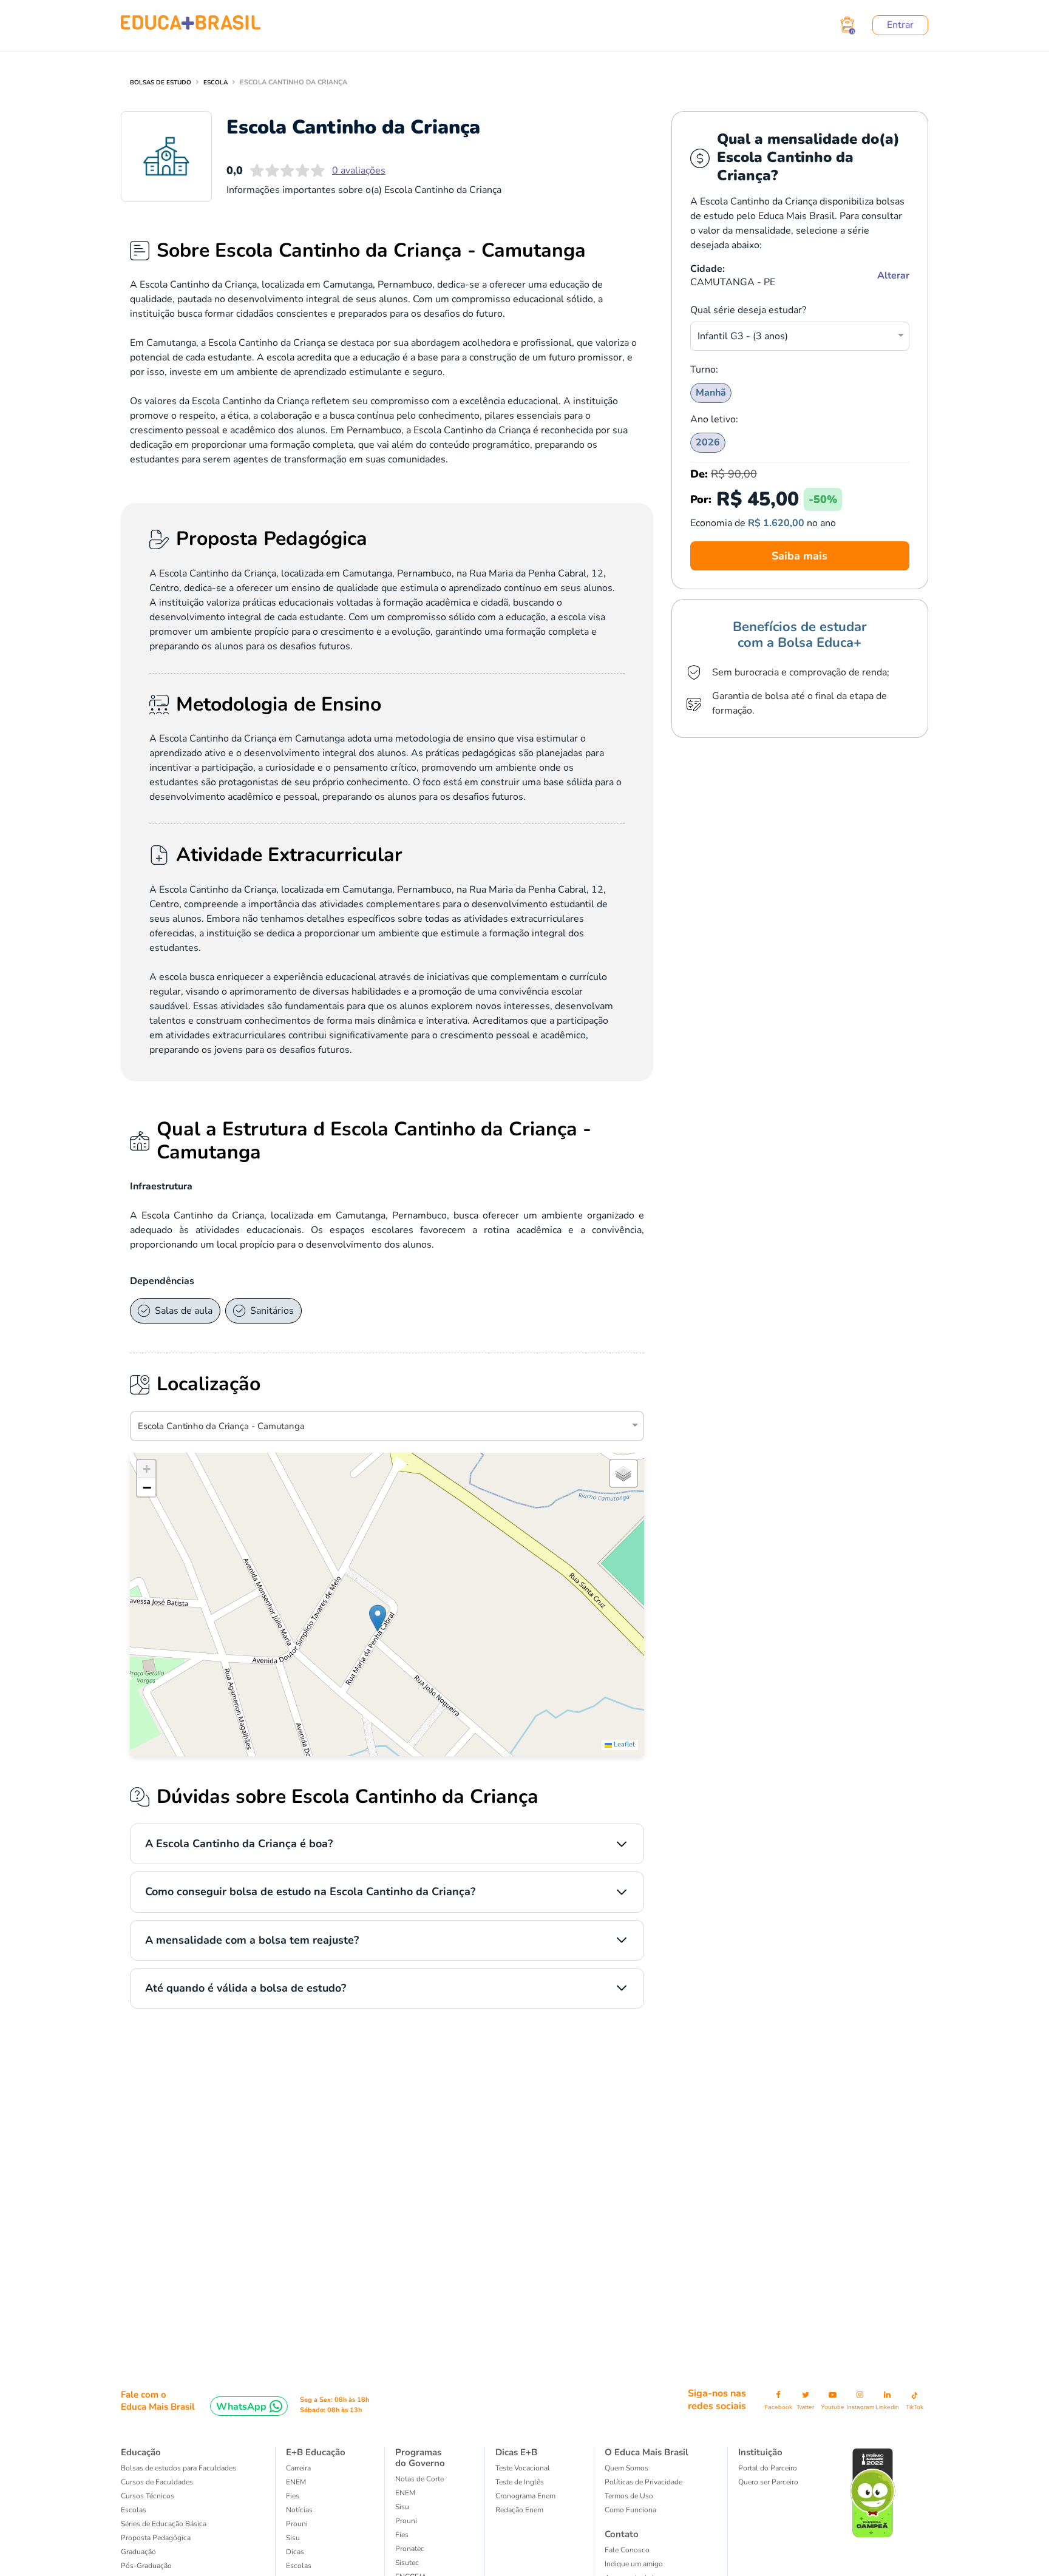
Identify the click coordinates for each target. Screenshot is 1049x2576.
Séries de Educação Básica (164, 2524)
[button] (378, 1618)
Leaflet (623, 1744)
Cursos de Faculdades (157, 2482)
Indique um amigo (634, 2564)
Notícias (299, 2510)
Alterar (893, 276)
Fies (293, 2496)
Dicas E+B (516, 2452)
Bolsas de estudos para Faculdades (178, 2468)
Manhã (711, 393)
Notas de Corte (419, 2479)
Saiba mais (799, 556)
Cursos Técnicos (148, 2496)
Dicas (295, 2552)
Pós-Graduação (146, 2566)
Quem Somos (626, 2468)
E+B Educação (316, 2452)
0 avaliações (359, 171)
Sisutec (407, 2563)
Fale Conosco (627, 2550)
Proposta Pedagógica (156, 2538)
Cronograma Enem (525, 2496)
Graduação (138, 2552)
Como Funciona (630, 2510)
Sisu (293, 2538)
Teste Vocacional (523, 2468)
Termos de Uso (629, 2496)
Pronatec (410, 2549)
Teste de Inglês (520, 2482)
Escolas (134, 2510)
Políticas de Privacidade (643, 2482)
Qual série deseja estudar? (748, 310)
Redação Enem (519, 2510)
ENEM (296, 2482)
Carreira (298, 2468)
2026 (708, 442)
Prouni (297, 2524)
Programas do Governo (420, 2458)
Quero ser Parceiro (768, 2482)
